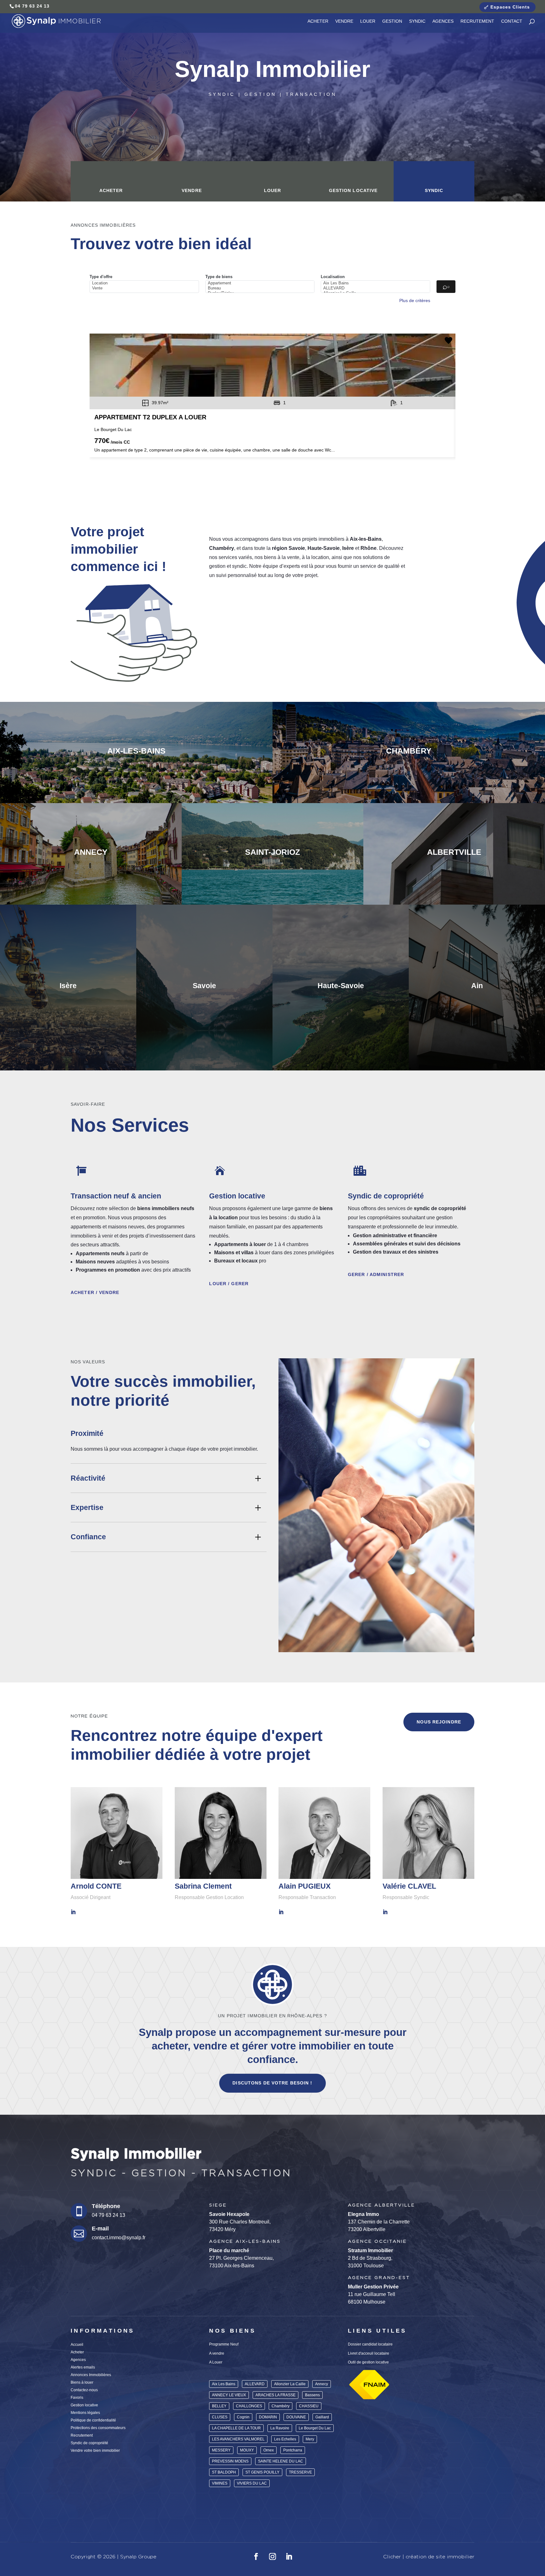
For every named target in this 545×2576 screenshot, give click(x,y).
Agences (443, 21)
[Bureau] (261, 288)
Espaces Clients (510, 7)
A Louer (216, 2362)
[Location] (145, 283)
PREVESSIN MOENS (230, 2461)
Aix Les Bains (224, 2384)
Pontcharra (293, 2450)
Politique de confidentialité (93, 2420)
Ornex (269, 2450)
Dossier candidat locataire (370, 2344)
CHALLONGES (249, 2406)
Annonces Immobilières (91, 2375)
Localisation (333, 277)
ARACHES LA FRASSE (275, 2395)
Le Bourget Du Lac (315, 2428)
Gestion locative (353, 190)
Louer (368, 21)
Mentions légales (85, 2413)
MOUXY (247, 2450)
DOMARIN (268, 2417)
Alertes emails (83, 2367)
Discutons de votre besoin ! (272, 2083)
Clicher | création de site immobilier (429, 2557)
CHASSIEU (309, 2406)
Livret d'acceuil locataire (369, 2353)
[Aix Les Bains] (376, 283)
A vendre (217, 2353)
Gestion (392, 21)
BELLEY (219, 2406)
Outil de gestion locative (368, 2362)
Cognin (243, 2417)
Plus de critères (415, 300)
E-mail (100, 2229)
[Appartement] (261, 283)
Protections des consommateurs (98, 2428)
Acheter (318, 21)
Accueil (77, 2345)
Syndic (417, 21)
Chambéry (281, 2406)
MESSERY (221, 2450)
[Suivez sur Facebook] (256, 2556)
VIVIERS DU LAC (252, 2483)
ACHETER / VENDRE (95, 1292)
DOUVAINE (296, 2417)
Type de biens (219, 277)
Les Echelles (285, 2439)
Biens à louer (82, 2382)
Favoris (77, 2398)
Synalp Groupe (138, 2557)
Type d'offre (101, 277)
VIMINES (220, 2483)
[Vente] (145, 288)
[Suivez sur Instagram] (272, 2556)
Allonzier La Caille (290, 2384)
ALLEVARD (255, 2384)
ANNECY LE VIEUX (229, 2395)
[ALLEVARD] (376, 288)
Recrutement (477, 21)
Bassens (312, 2395)
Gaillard (322, 2417)
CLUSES (220, 2417)
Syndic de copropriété (89, 2443)
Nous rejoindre (439, 1722)
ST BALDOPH (224, 2472)
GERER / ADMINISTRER (376, 1274)
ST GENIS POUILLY (262, 2472)
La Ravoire (280, 2428)
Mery (310, 2439)
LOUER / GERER (229, 1284)
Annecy (322, 2384)
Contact (512, 21)
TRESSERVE (300, 2472)
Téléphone (106, 2206)
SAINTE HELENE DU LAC (281, 2461)
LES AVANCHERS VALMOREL (238, 2439)
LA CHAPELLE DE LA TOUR (236, 2428)
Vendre (344, 21)
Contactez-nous (84, 2390)
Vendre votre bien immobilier (95, 2451)
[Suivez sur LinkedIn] (289, 2556)
